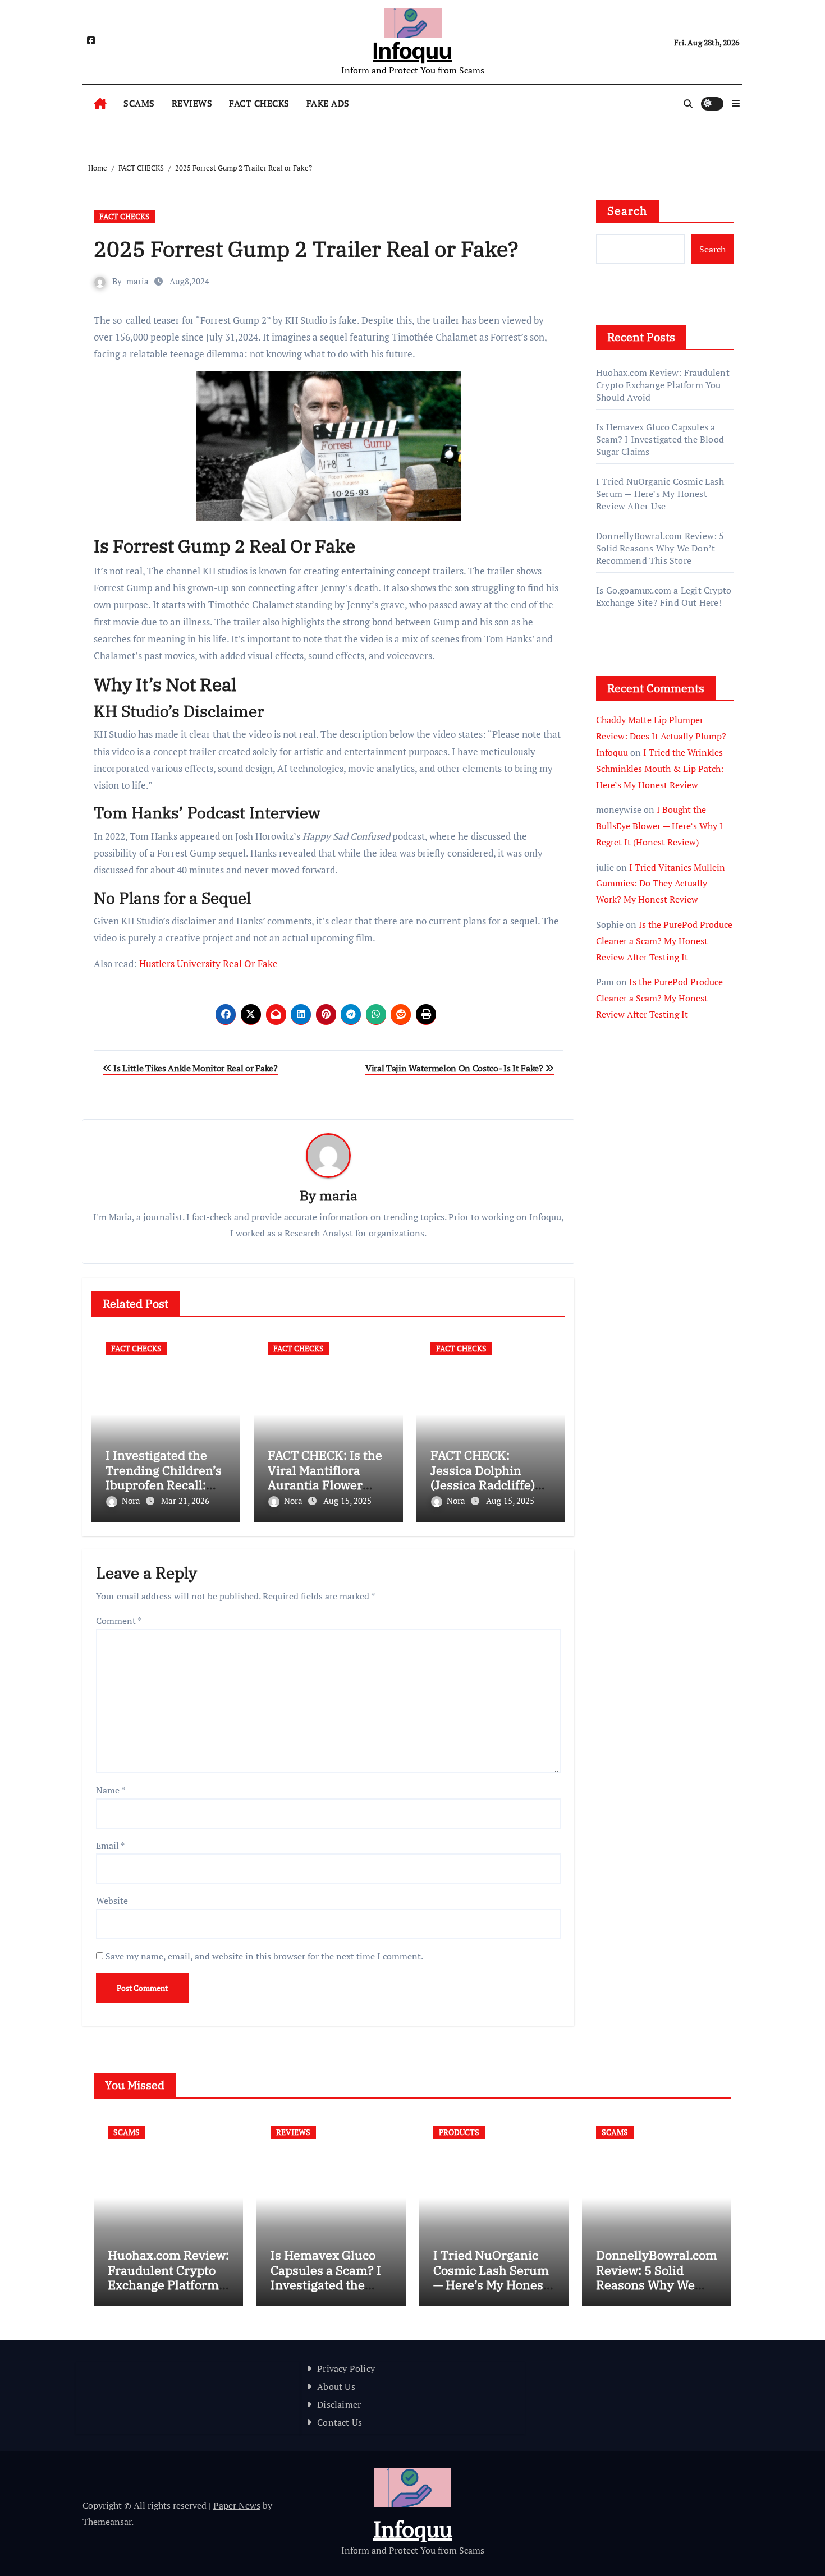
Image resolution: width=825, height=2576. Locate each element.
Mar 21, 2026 (185, 1501)
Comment (119, 1621)
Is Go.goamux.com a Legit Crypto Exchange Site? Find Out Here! (664, 596)
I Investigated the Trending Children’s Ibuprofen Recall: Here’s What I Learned (164, 1485)
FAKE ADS (328, 103)
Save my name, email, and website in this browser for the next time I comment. (264, 1956)
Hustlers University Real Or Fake (208, 963)
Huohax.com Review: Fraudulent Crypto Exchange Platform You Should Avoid (663, 385)
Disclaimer (339, 2404)
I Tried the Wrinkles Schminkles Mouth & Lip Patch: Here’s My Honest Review (660, 769)
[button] (736, 103)
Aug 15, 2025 (347, 1501)
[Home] (100, 104)
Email (110, 1846)
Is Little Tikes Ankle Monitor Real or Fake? (195, 1068)
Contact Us (340, 2422)
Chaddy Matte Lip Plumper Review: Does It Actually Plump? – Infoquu (664, 736)
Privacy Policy (346, 2368)
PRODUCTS (459, 2132)
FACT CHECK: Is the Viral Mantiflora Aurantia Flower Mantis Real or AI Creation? (325, 1485)
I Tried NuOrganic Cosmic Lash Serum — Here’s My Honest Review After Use (660, 494)
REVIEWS (192, 103)
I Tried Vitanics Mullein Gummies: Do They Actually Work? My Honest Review (661, 884)
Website (112, 1901)
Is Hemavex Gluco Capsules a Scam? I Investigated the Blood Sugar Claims (660, 439)
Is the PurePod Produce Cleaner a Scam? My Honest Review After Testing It (664, 941)
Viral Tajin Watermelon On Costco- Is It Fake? (455, 1068)
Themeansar (107, 2522)
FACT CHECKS (259, 103)
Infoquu (412, 51)
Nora (132, 1501)
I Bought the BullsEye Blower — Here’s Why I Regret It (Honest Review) (659, 826)
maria (137, 281)
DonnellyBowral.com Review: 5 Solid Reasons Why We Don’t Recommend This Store (660, 548)
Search (627, 211)
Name (111, 1790)
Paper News (237, 2505)
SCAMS (139, 103)
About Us (336, 2386)
